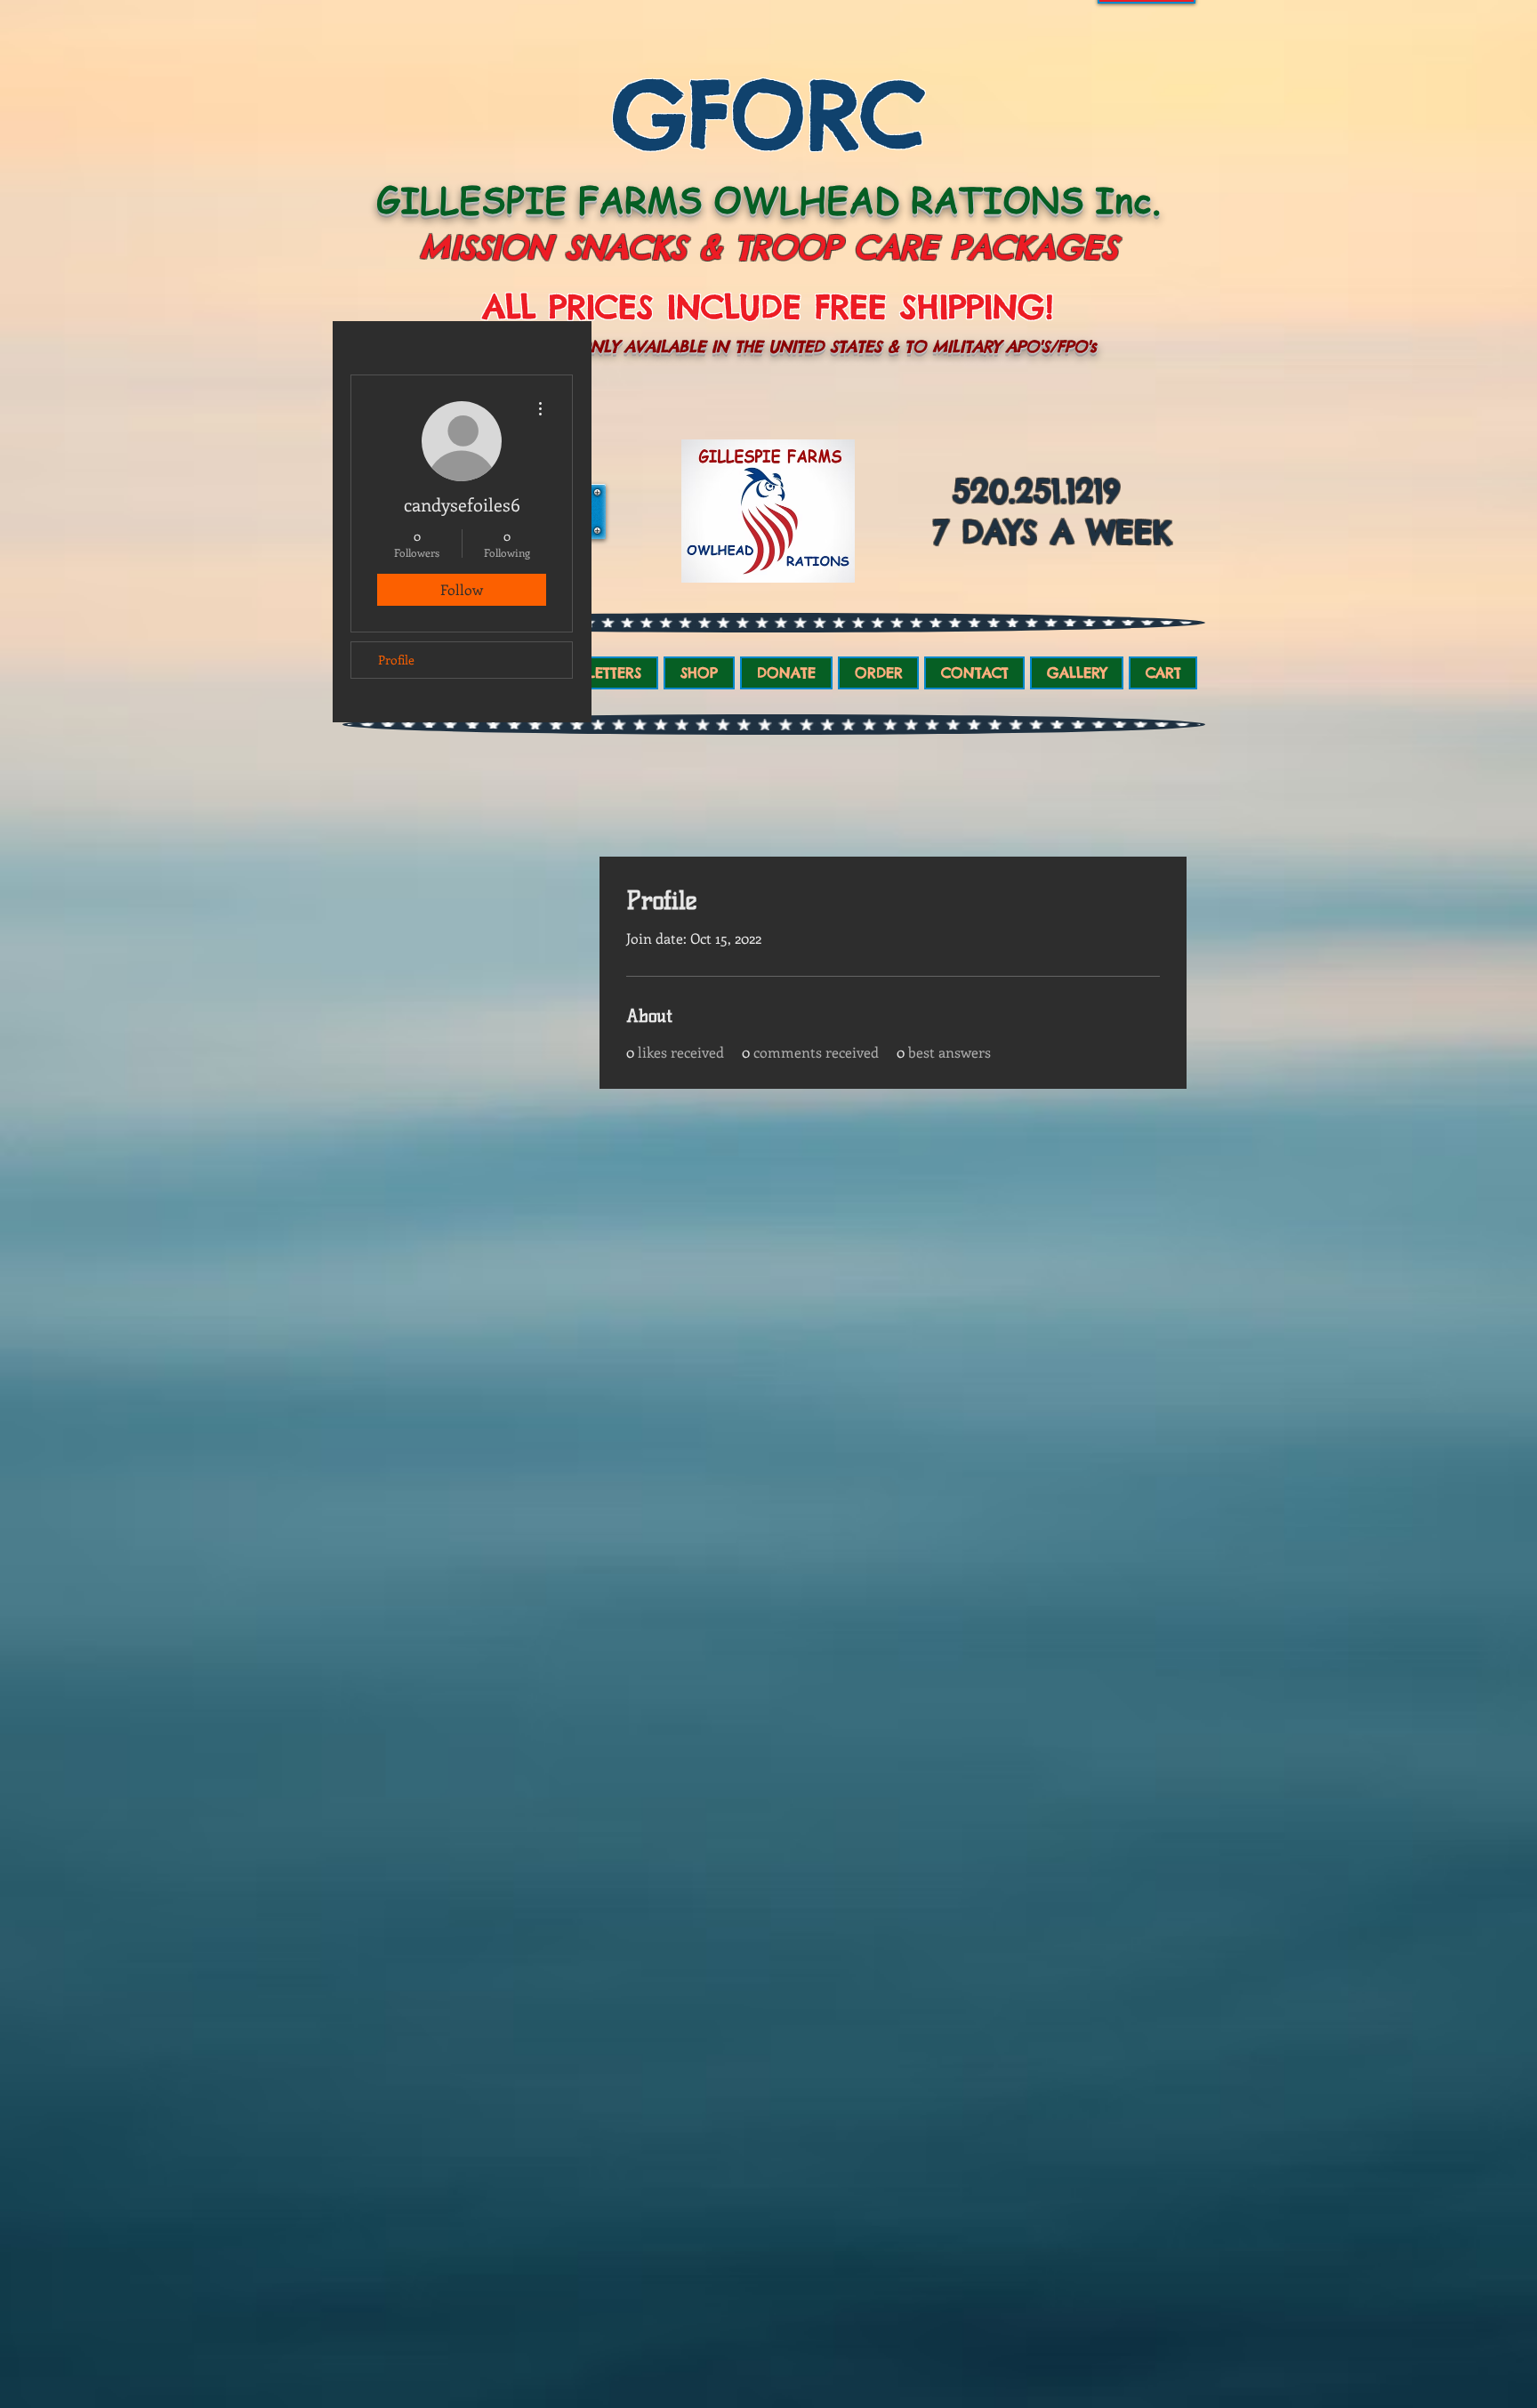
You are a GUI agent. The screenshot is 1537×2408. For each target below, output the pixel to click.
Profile (396, 660)
